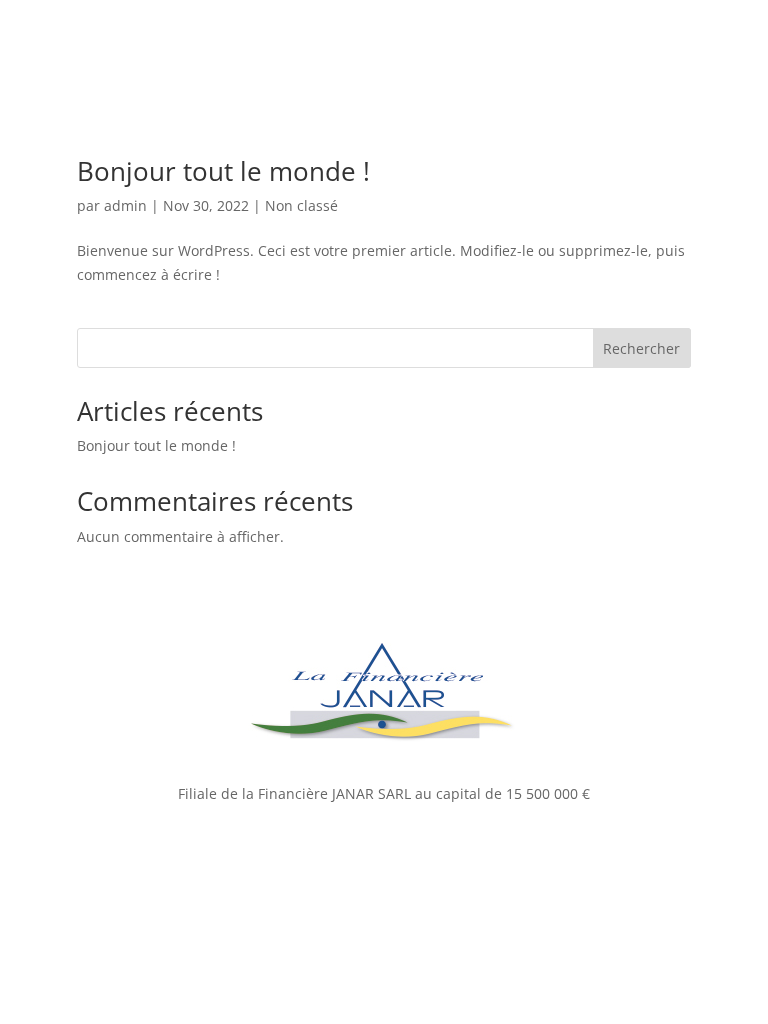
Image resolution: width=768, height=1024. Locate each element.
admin (125, 205)
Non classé (301, 205)
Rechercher (641, 348)
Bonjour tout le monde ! (223, 171)
